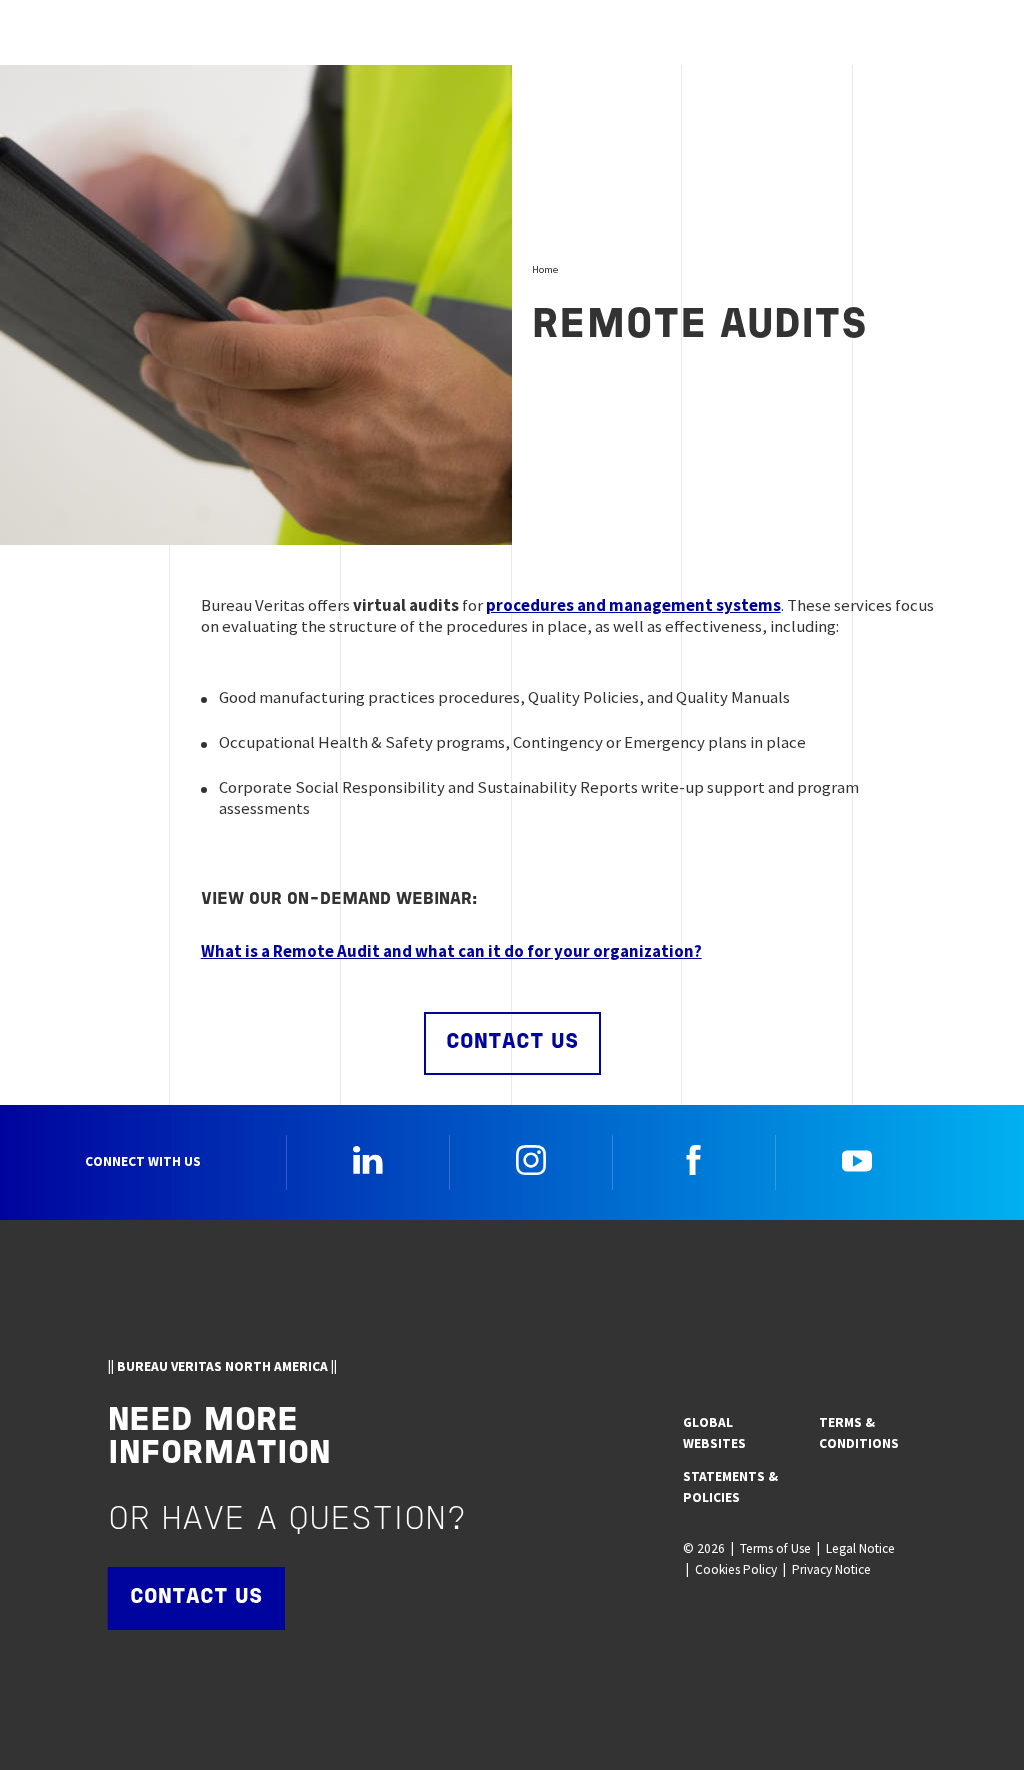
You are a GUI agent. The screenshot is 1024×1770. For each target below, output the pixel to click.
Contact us (512, 1042)
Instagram (531, 1160)
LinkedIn (368, 1160)
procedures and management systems (633, 605)
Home (545, 269)
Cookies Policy (736, 1569)
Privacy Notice (831, 1569)
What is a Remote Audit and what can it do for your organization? (451, 951)
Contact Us (196, 1597)
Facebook (694, 1160)
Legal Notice (860, 1548)
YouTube (857, 1160)
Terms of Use (775, 1548)
